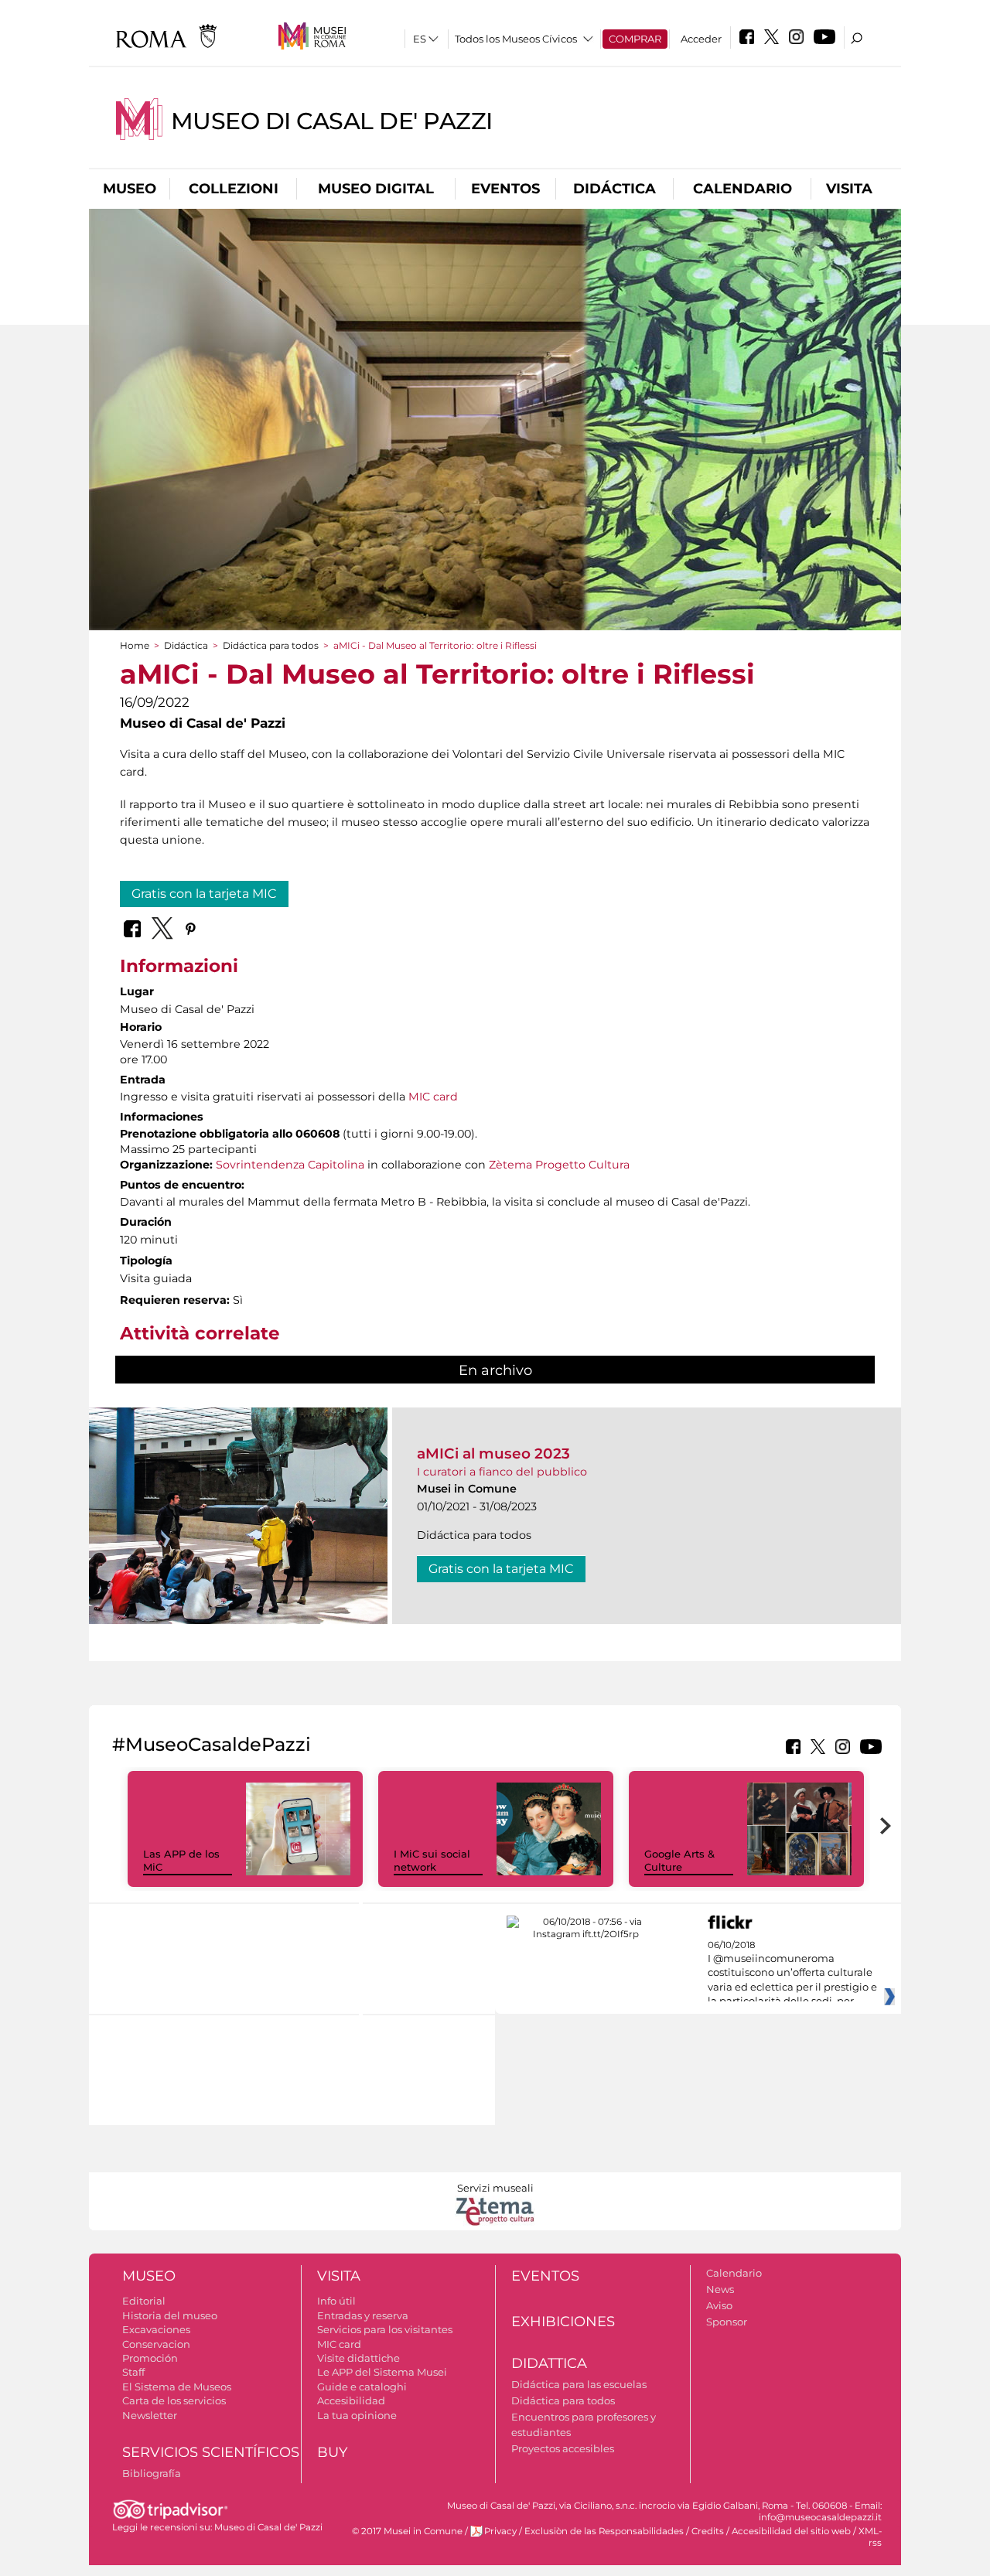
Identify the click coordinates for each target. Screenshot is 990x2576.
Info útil (336, 2301)
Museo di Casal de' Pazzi (332, 121)
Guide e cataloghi (362, 2387)
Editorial (144, 2301)
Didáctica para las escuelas (579, 2384)
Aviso (719, 2305)
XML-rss (870, 2537)
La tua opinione (357, 2415)
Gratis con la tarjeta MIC (204, 894)
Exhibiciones (563, 2322)
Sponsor (727, 2322)
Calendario (742, 189)
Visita (849, 189)
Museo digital (376, 189)
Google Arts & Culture (679, 1860)
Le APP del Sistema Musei (382, 2372)
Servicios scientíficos (211, 2452)
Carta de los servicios (174, 2400)
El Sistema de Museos (177, 2387)
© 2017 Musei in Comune (407, 2531)
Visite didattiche (358, 2358)
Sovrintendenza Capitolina (290, 1165)
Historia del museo (170, 2315)
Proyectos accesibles (563, 2448)
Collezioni (234, 189)
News (720, 2289)
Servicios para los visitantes (385, 2329)
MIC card (433, 1097)
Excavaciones (156, 2329)
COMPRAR (635, 39)
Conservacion (156, 2344)
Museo (130, 189)
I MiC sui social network (432, 1860)
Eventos (505, 189)
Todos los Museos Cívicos (516, 39)
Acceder (701, 39)
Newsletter (150, 2415)
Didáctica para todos (271, 645)
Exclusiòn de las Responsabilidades (604, 2531)
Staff (133, 2372)
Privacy (500, 2531)
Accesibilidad (351, 2400)
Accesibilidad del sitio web (791, 2531)
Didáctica (614, 189)
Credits (708, 2531)
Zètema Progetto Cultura (559, 1165)
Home (135, 645)
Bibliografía (152, 2473)
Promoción (150, 2358)
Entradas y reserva (363, 2315)
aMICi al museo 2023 (493, 1453)
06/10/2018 (792, 1974)
